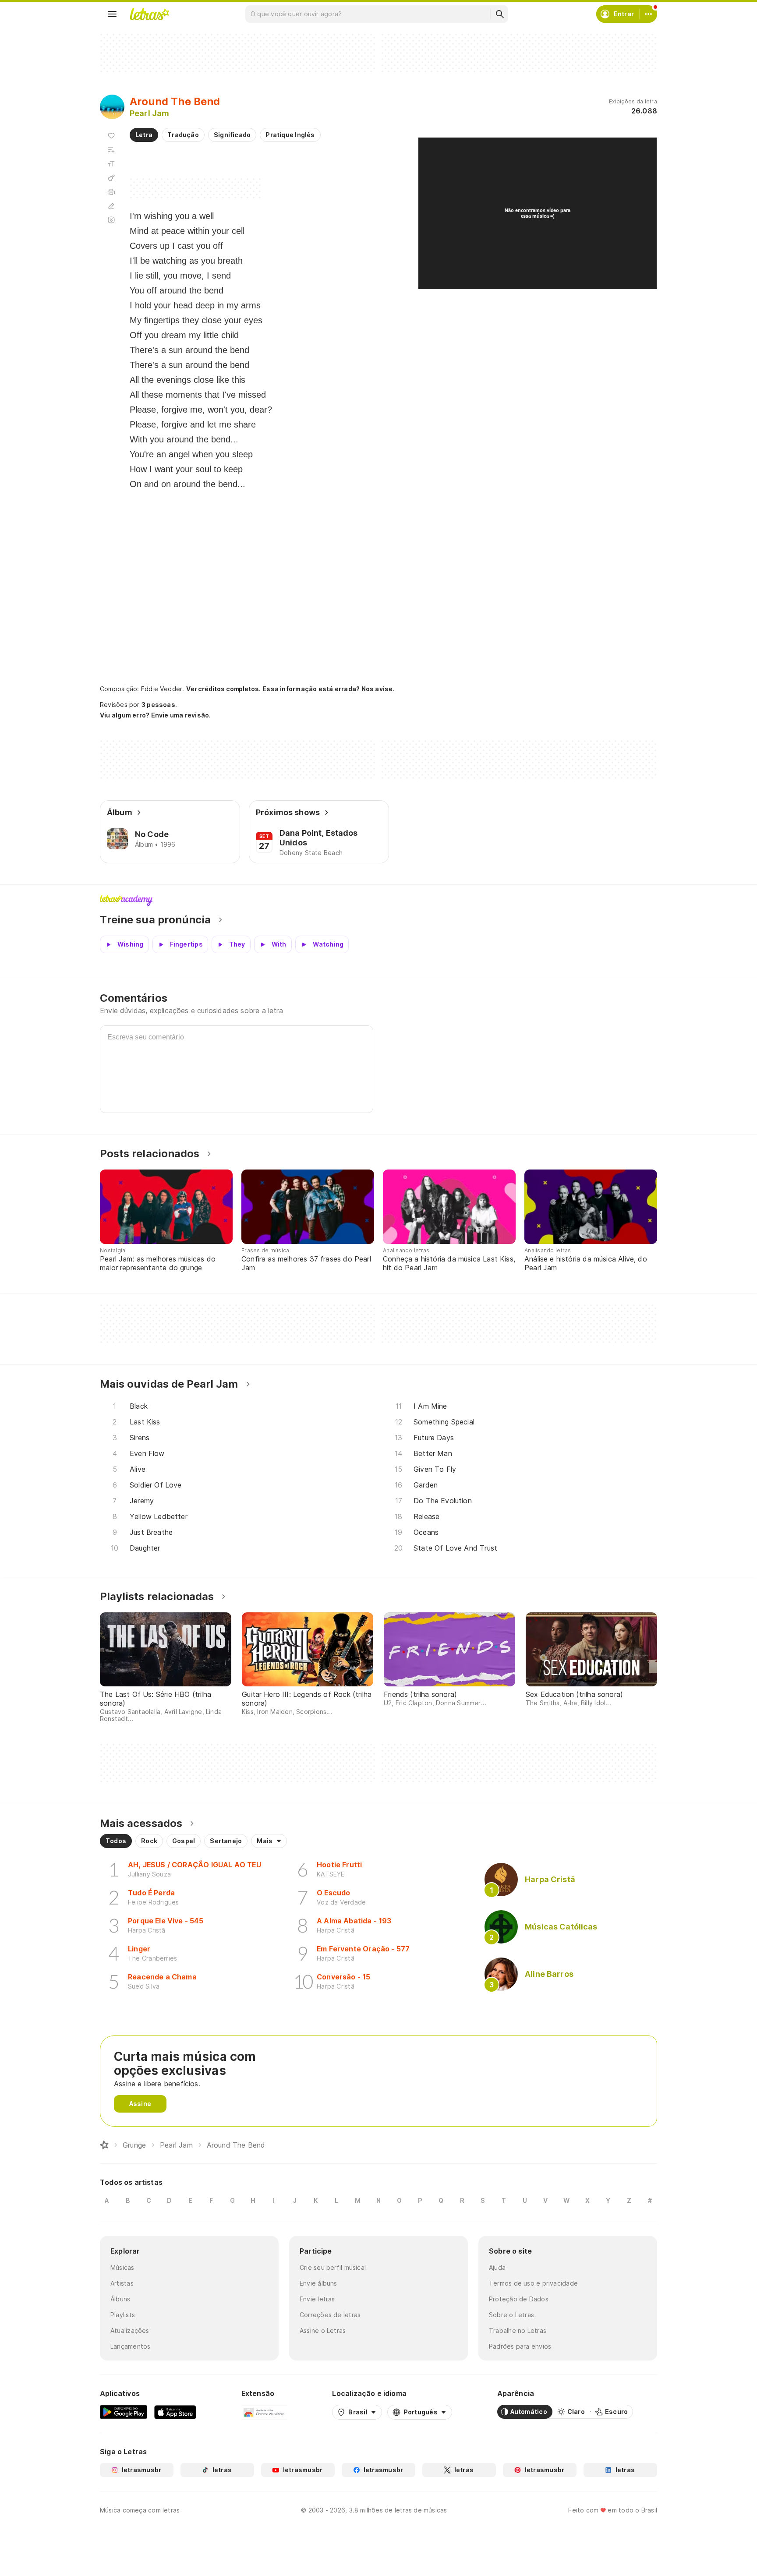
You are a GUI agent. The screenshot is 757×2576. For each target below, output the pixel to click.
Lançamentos (130, 2346)
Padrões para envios (520, 2346)
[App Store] (175, 2412)
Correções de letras (330, 2315)
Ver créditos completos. (223, 689)
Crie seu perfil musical (333, 2267)
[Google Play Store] (124, 2412)
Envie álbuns (318, 2283)
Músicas (122, 2267)
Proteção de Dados (519, 2299)
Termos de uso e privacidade (533, 2283)
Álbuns (120, 2299)
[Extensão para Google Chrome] (264, 2412)
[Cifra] (111, 178)
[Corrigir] (111, 206)
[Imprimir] (111, 192)
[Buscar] (499, 14)
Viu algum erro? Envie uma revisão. (156, 715)
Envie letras (317, 2299)
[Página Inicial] (104, 2145)
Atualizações (130, 2330)
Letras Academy (378, 901)
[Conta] (648, 14)
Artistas (122, 2283)
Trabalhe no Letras (518, 2330)
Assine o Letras (323, 2330)
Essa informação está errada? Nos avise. (329, 689)
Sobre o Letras (511, 2315)
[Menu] (112, 14)
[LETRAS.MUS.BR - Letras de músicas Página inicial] (149, 14)
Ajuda (497, 2267)
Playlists (123, 2315)
